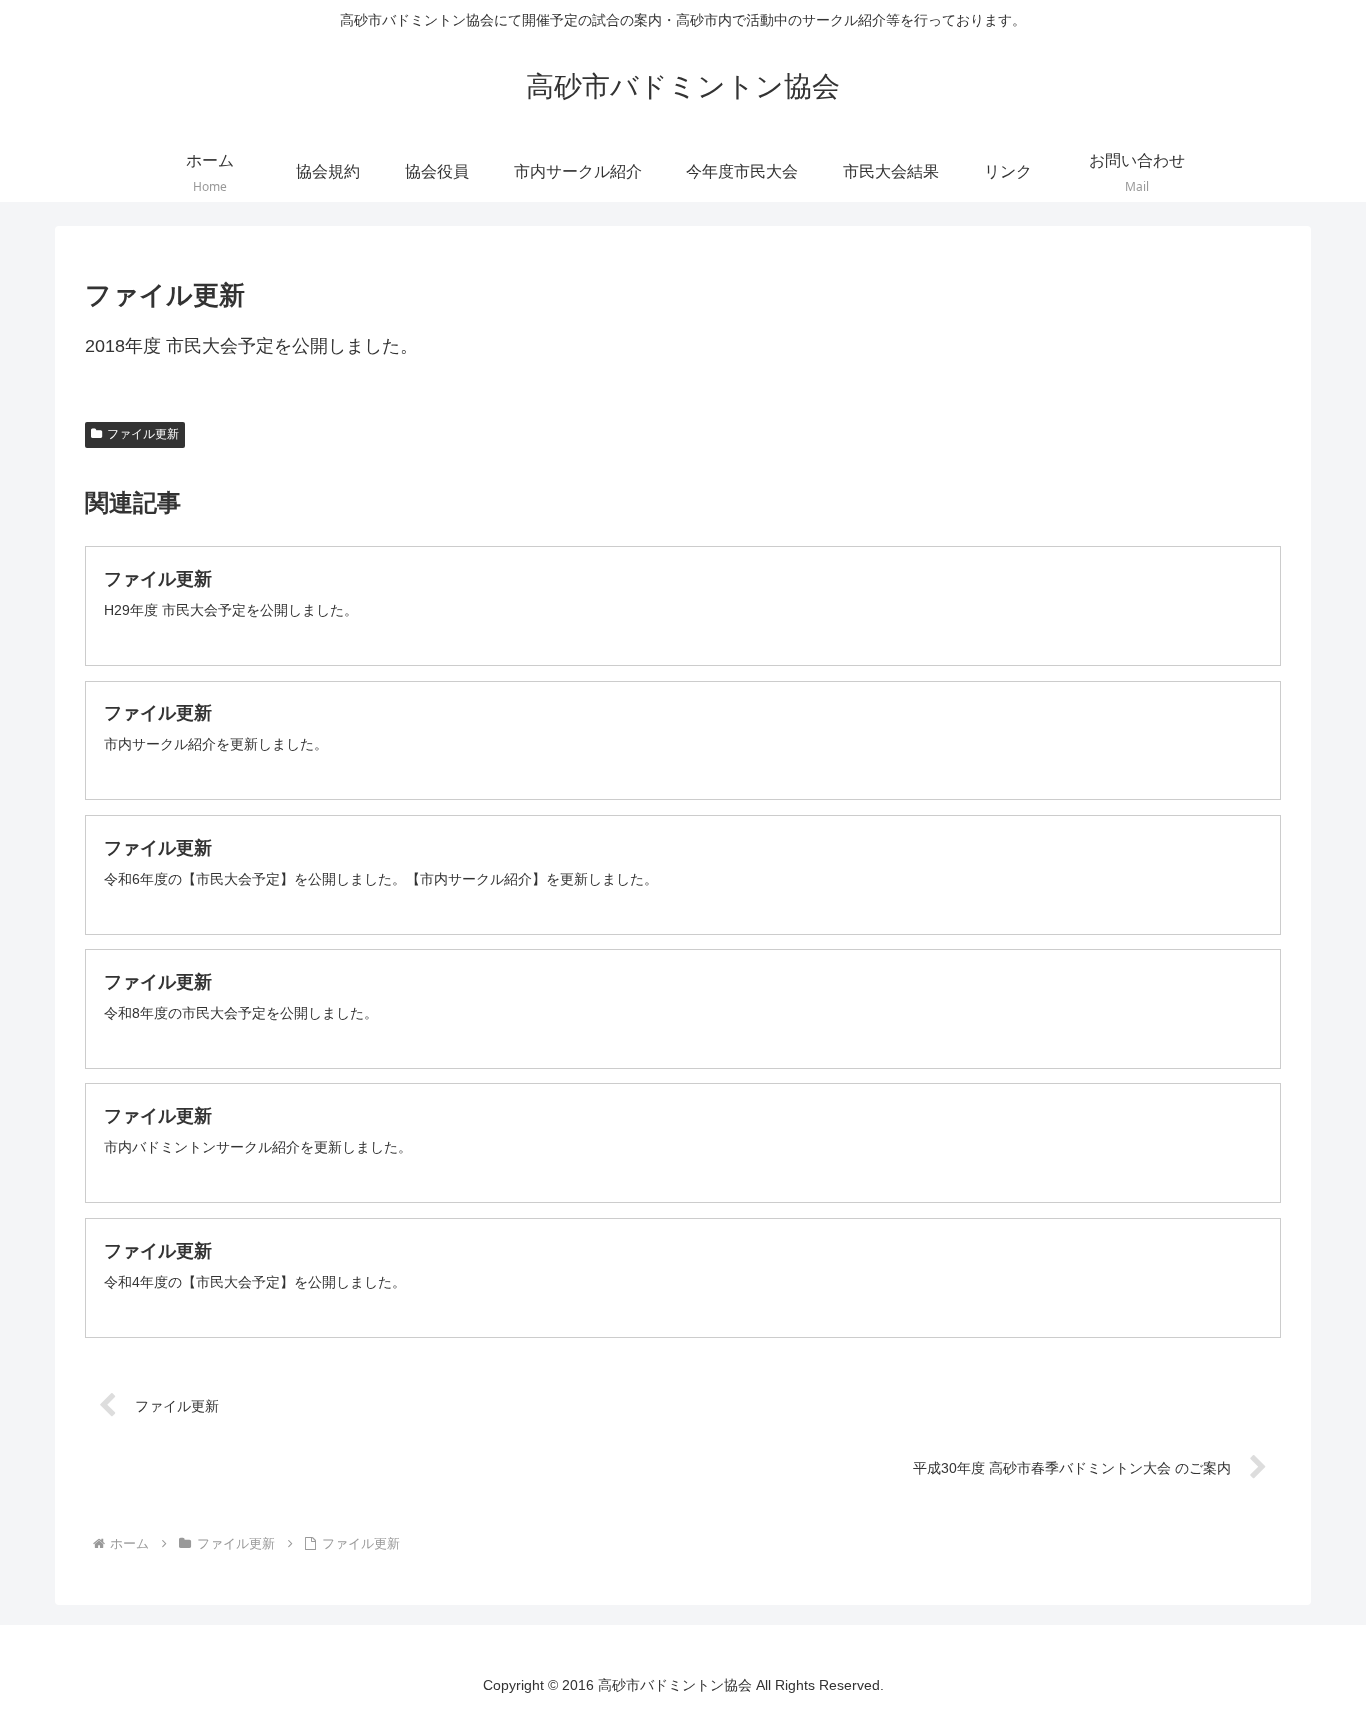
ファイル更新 (143, 434)
